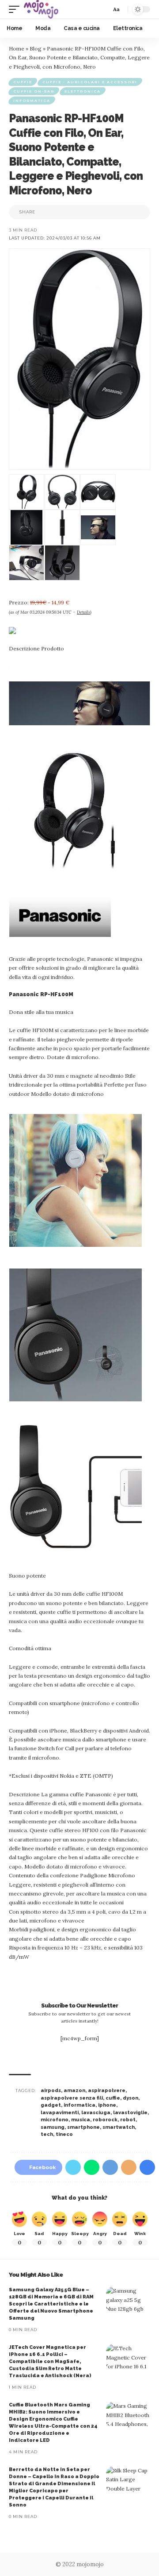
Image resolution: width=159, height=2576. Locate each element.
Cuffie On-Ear (34, 91)
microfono (55, 2120)
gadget (51, 2105)
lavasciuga (96, 2113)
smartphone (83, 2127)
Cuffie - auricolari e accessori (90, 82)
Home (17, 48)
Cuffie (23, 82)
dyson (131, 2098)
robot (128, 2120)
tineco (64, 2134)
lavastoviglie (130, 2113)
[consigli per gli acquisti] (41, 9)
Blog (36, 48)
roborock (105, 2120)
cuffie (113, 2098)
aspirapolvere (107, 2091)
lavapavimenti (60, 2113)
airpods (51, 2091)
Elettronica (83, 91)
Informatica (32, 101)
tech (47, 2134)
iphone (107, 2105)
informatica (79, 2105)
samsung (53, 2127)
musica (81, 2120)
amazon (74, 2091)
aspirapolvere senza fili (72, 2098)
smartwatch (119, 2127)
